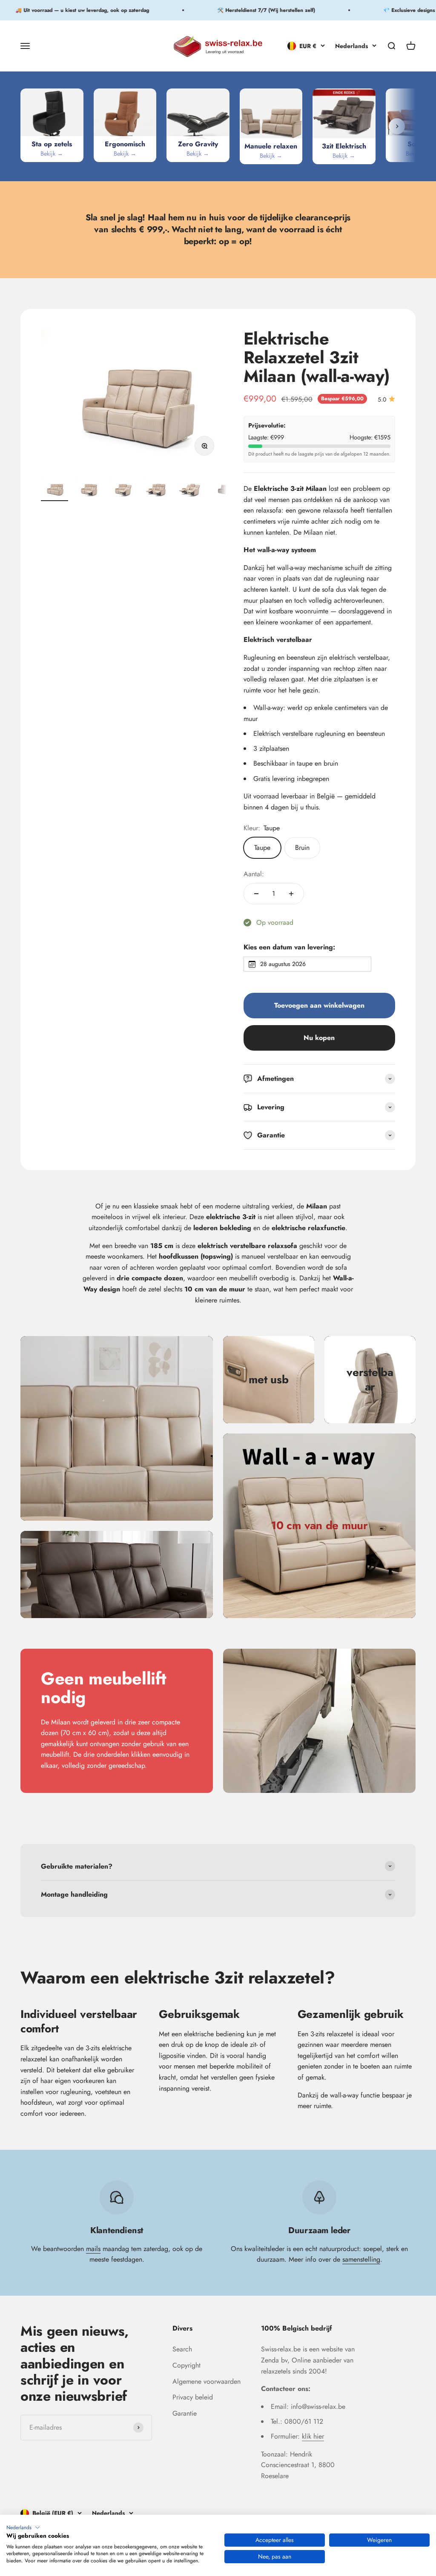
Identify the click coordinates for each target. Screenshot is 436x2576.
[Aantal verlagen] (256, 894)
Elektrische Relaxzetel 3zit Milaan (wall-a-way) (317, 357)
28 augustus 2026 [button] (283, 964)
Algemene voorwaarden (207, 2381)
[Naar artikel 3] (123, 490)
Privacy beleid (193, 2397)
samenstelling (361, 2259)
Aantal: (254, 874)
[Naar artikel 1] (54, 490)
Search (182, 2349)
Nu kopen (319, 1038)
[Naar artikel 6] (225, 490)
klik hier (313, 2436)
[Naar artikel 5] (191, 490)
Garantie (185, 2413)
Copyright (186, 2365)
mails (93, 2249)
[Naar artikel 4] (157, 490)
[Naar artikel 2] (89, 490)
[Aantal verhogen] (291, 894)
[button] (23, 2528)
